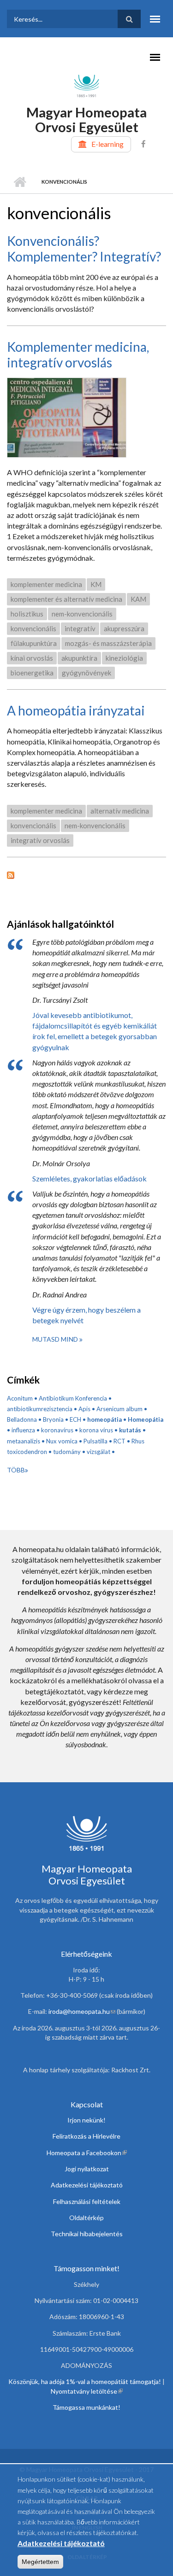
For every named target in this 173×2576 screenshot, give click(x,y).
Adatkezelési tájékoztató (87, 2185)
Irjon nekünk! (86, 2120)
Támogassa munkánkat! (86, 2407)
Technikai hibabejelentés (87, 2234)
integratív (80, 628)
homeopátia (104, 1419)
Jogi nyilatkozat (87, 2169)
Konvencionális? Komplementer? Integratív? (84, 249)
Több (16, 1470)
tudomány (67, 1452)
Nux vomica (62, 1441)
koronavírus (57, 1430)
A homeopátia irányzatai (76, 710)
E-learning (107, 144)
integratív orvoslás (40, 840)
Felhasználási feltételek (87, 2201)
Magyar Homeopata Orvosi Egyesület (86, 119)
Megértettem (40, 2562)
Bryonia (53, 1419)
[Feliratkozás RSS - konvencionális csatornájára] (86, 874)
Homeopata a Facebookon (87, 2153)
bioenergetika (32, 673)
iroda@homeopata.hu (82, 2011)
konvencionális (33, 628)
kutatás (130, 1430)
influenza (23, 1430)
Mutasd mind (56, 1339)
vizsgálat (98, 1452)
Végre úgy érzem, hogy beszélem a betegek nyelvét (86, 1315)
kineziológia (124, 658)
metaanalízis (24, 1441)
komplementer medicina (46, 584)
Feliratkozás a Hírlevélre (86, 2136)
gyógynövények (86, 673)
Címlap (20, 182)
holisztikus (27, 614)
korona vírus (96, 1430)
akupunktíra (79, 658)
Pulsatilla (95, 1441)
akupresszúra (124, 628)
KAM (138, 599)
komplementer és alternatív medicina (66, 599)
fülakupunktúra (34, 643)
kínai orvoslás (32, 658)
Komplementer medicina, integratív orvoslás (78, 355)
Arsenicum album (119, 1409)
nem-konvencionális (82, 614)
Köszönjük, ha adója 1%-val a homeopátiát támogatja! (85, 2381)
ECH (75, 1419)
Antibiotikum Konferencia (73, 1398)
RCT (119, 1441)
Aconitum (20, 1398)
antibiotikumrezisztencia (40, 1409)
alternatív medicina (120, 811)
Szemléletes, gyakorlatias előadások (89, 1178)
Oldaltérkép (86, 2218)
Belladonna (22, 1419)
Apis (84, 1409)
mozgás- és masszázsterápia (108, 643)
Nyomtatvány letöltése (87, 2391)
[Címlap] (87, 85)
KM (96, 584)
